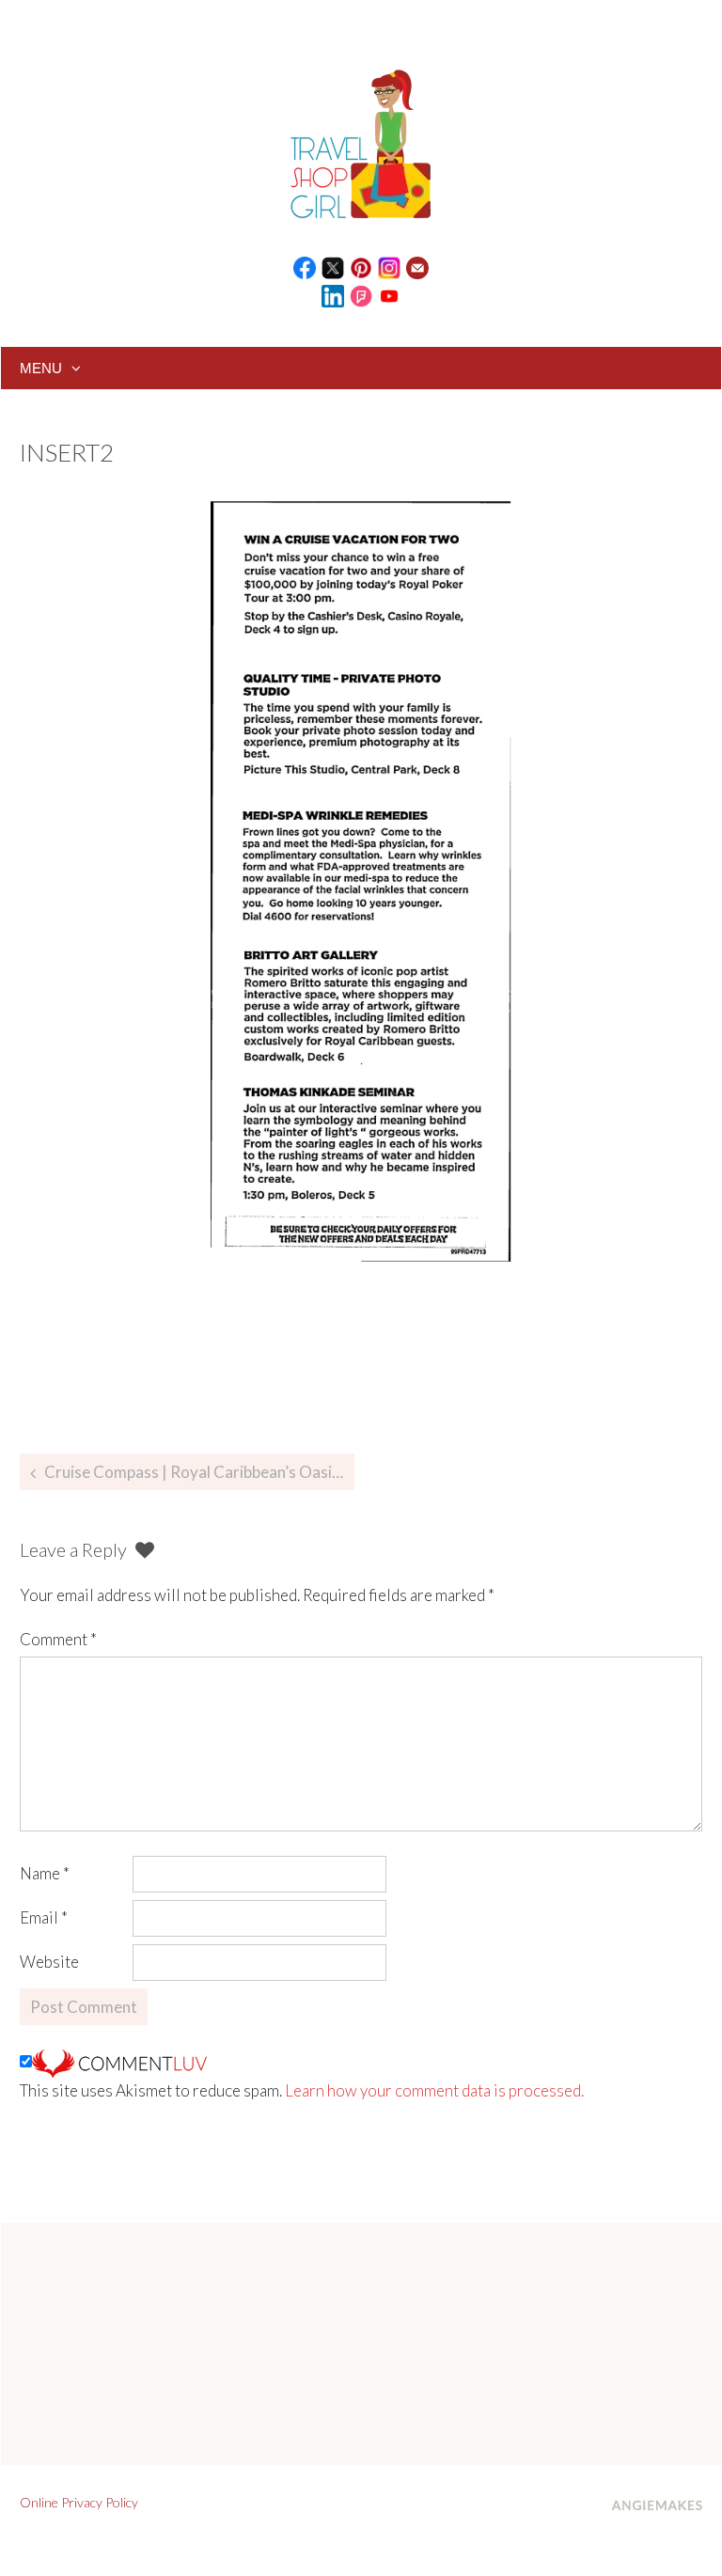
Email (44, 1917)
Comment (58, 1639)
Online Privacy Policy (79, 2502)
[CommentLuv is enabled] (119, 2061)
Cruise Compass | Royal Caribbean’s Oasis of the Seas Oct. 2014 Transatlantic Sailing (199, 1472)
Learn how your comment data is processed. (434, 2090)
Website (49, 1962)
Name (45, 1873)
